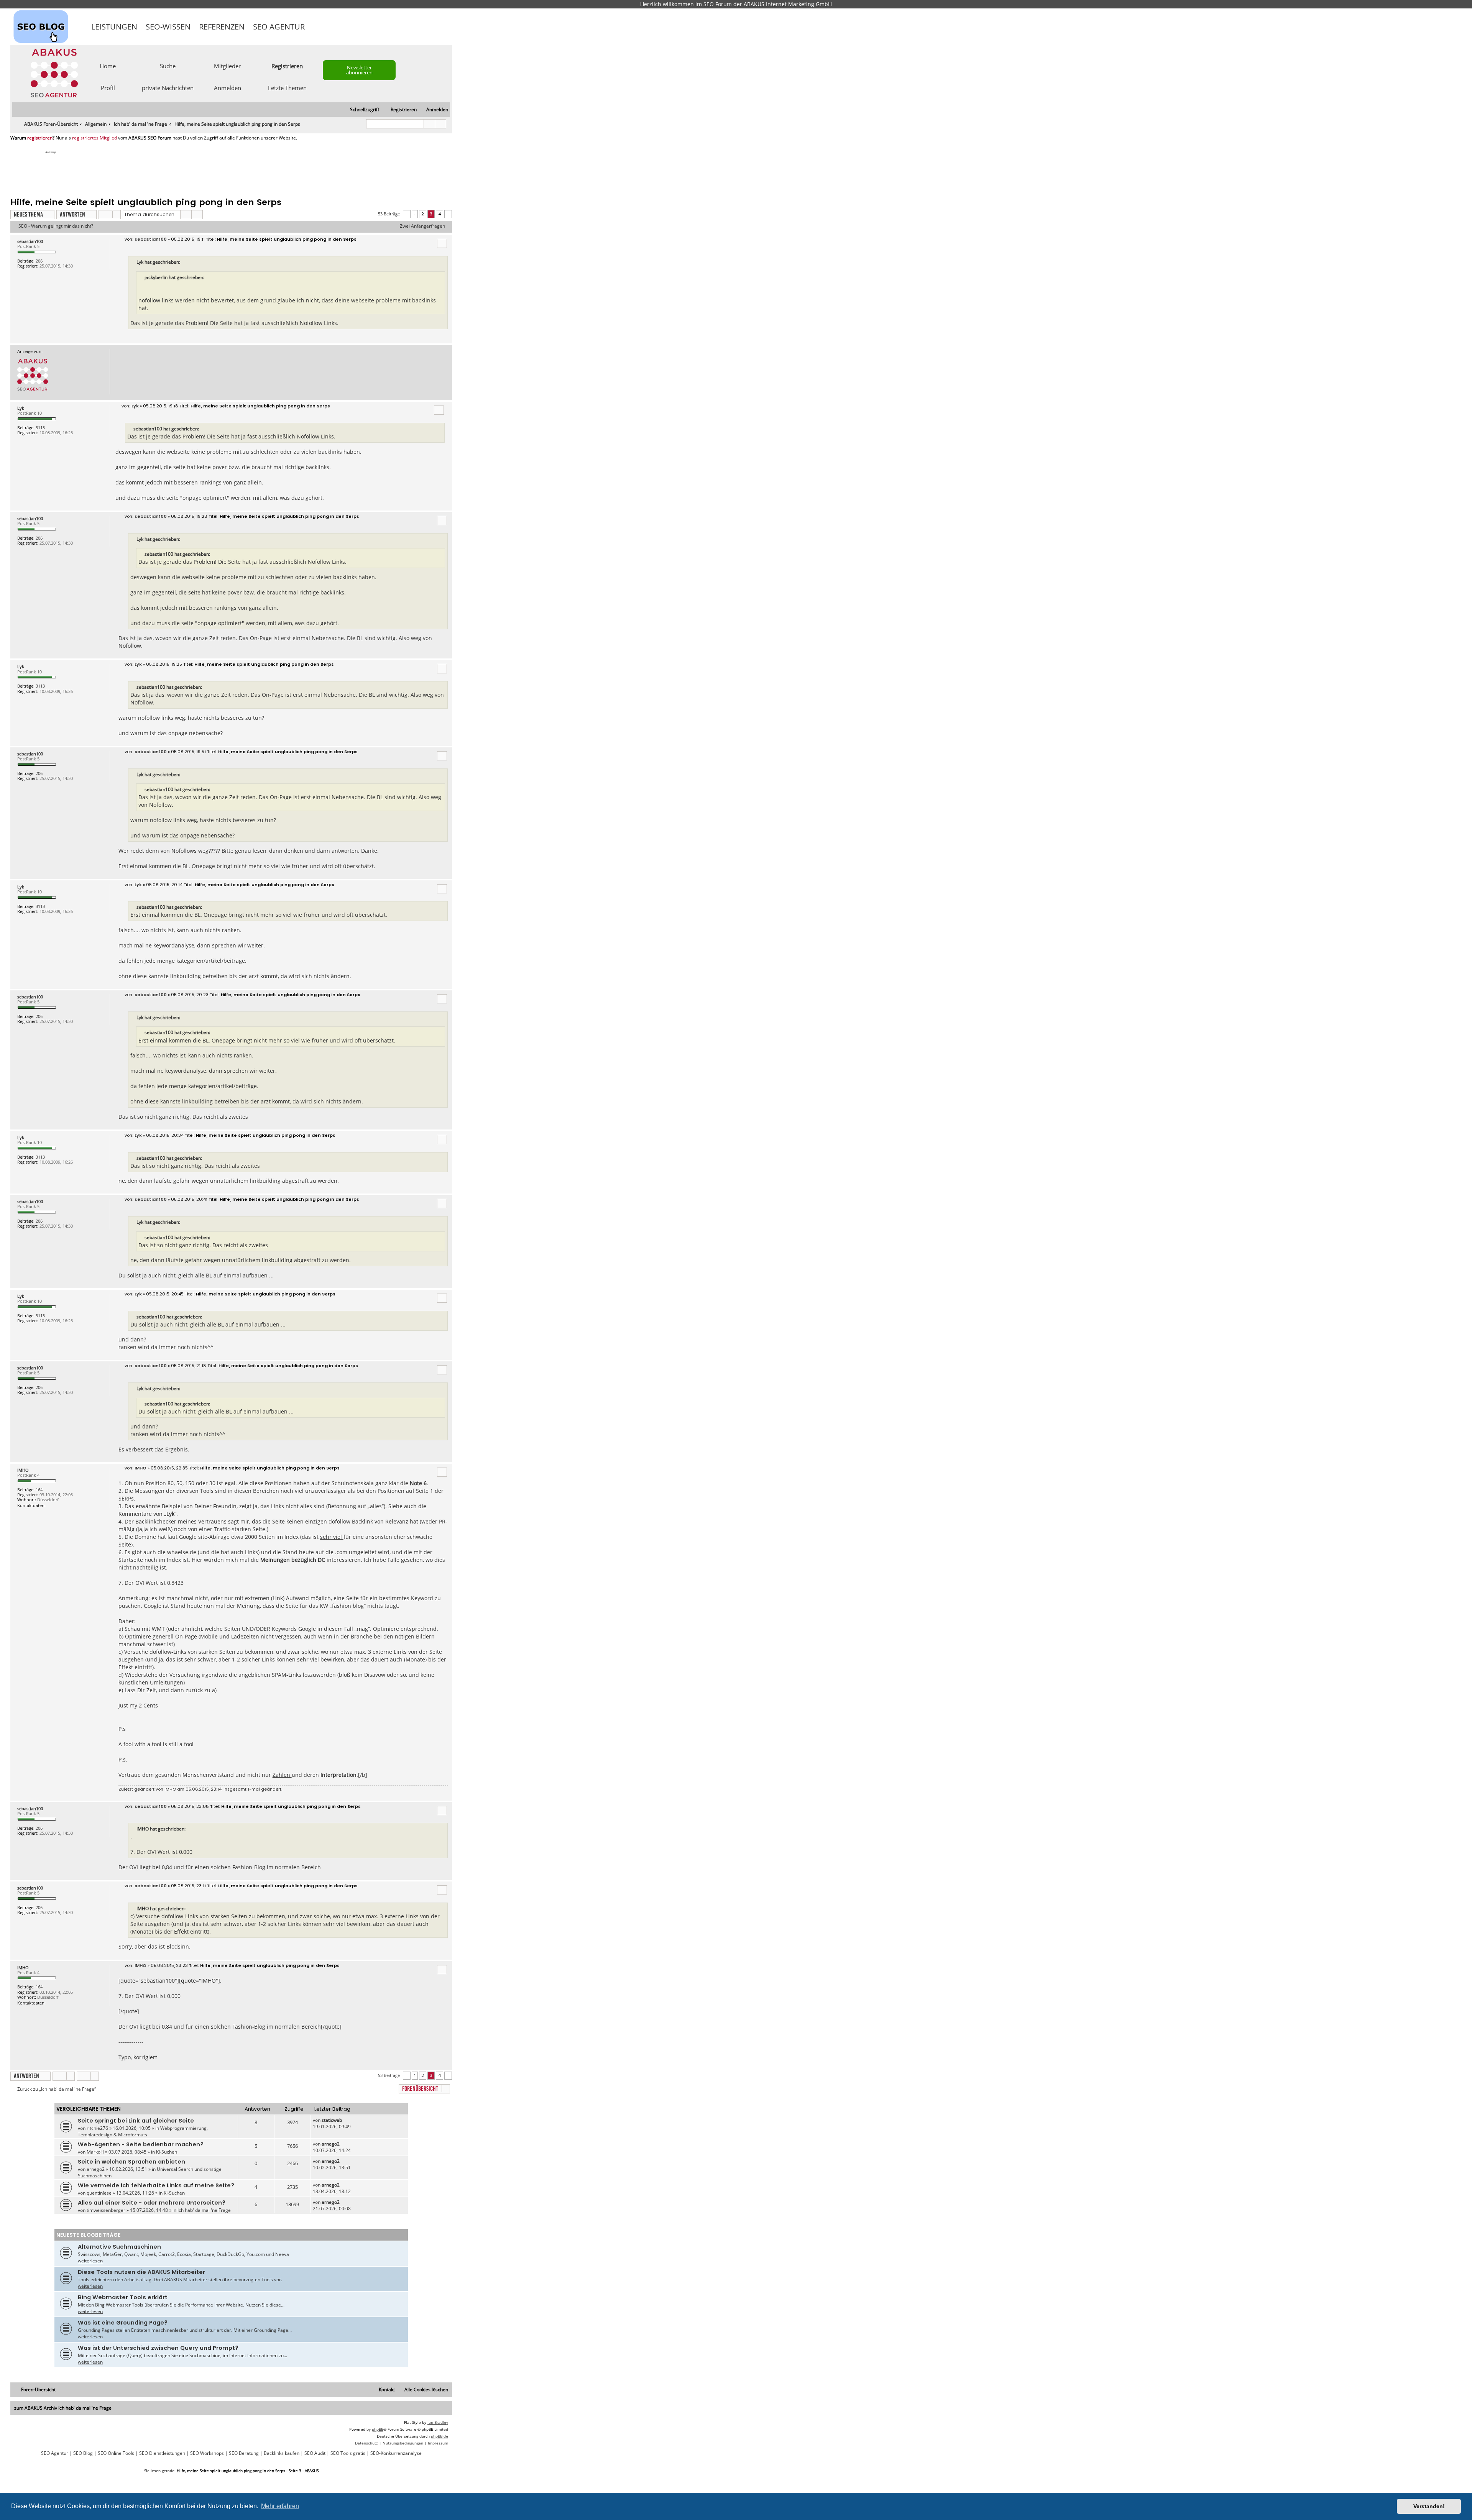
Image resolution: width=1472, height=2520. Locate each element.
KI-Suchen (167, 2152)
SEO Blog (83, 2453)
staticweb (332, 2120)
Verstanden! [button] (1429, 2506)
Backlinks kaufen (282, 2453)
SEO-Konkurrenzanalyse (396, 2453)
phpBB (378, 2429)
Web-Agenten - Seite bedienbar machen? (141, 2144)
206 (39, 261)
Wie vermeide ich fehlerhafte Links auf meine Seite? (156, 2185)
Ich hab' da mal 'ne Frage (204, 2210)
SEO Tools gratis (348, 2453)
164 (39, 1490)
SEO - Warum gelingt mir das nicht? (56, 226)
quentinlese (99, 2193)
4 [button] (439, 214)
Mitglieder (227, 66)
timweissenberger (106, 2210)
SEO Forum (718, 4)
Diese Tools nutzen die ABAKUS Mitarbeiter (141, 2272)
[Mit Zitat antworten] (442, 243)
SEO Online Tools (116, 2453)
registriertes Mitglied (94, 138)
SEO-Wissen (168, 27)
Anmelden (228, 87)
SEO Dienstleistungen (162, 2453)
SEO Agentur (279, 27)
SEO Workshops (207, 2453)
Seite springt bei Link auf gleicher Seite (136, 2121)
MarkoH (95, 2152)
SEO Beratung (244, 2453)
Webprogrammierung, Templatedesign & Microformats (143, 2131)
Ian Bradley (438, 2422)
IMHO (23, 1470)
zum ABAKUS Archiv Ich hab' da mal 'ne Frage (63, 2408)
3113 (40, 428)
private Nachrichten (168, 87)
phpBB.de (439, 2436)
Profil (108, 87)
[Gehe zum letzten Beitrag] (346, 2120)
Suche (168, 66)
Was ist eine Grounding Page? (123, 2323)
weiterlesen (90, 2261)
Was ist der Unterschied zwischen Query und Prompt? (158, 2348)
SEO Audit (315, 2453)
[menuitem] (434, 110)
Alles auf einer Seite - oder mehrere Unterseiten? (152, 2203)
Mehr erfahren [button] (280, 2506)
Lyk (21, 408)
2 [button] (423, 214)
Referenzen (222, 27)
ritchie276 (97, 2128)
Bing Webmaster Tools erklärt (123, 2297)
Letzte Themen (287, 87)
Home (108, 66)
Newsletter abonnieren (359, 70)
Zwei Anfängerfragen (422, 226)
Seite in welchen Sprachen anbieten (131, 2162)
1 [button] (415, 214)
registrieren (40, 138)
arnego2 (331, 2144)
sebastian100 (30, 241)
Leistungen (114, 27)
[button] (407, 214)
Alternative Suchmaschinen (119, 2247)
